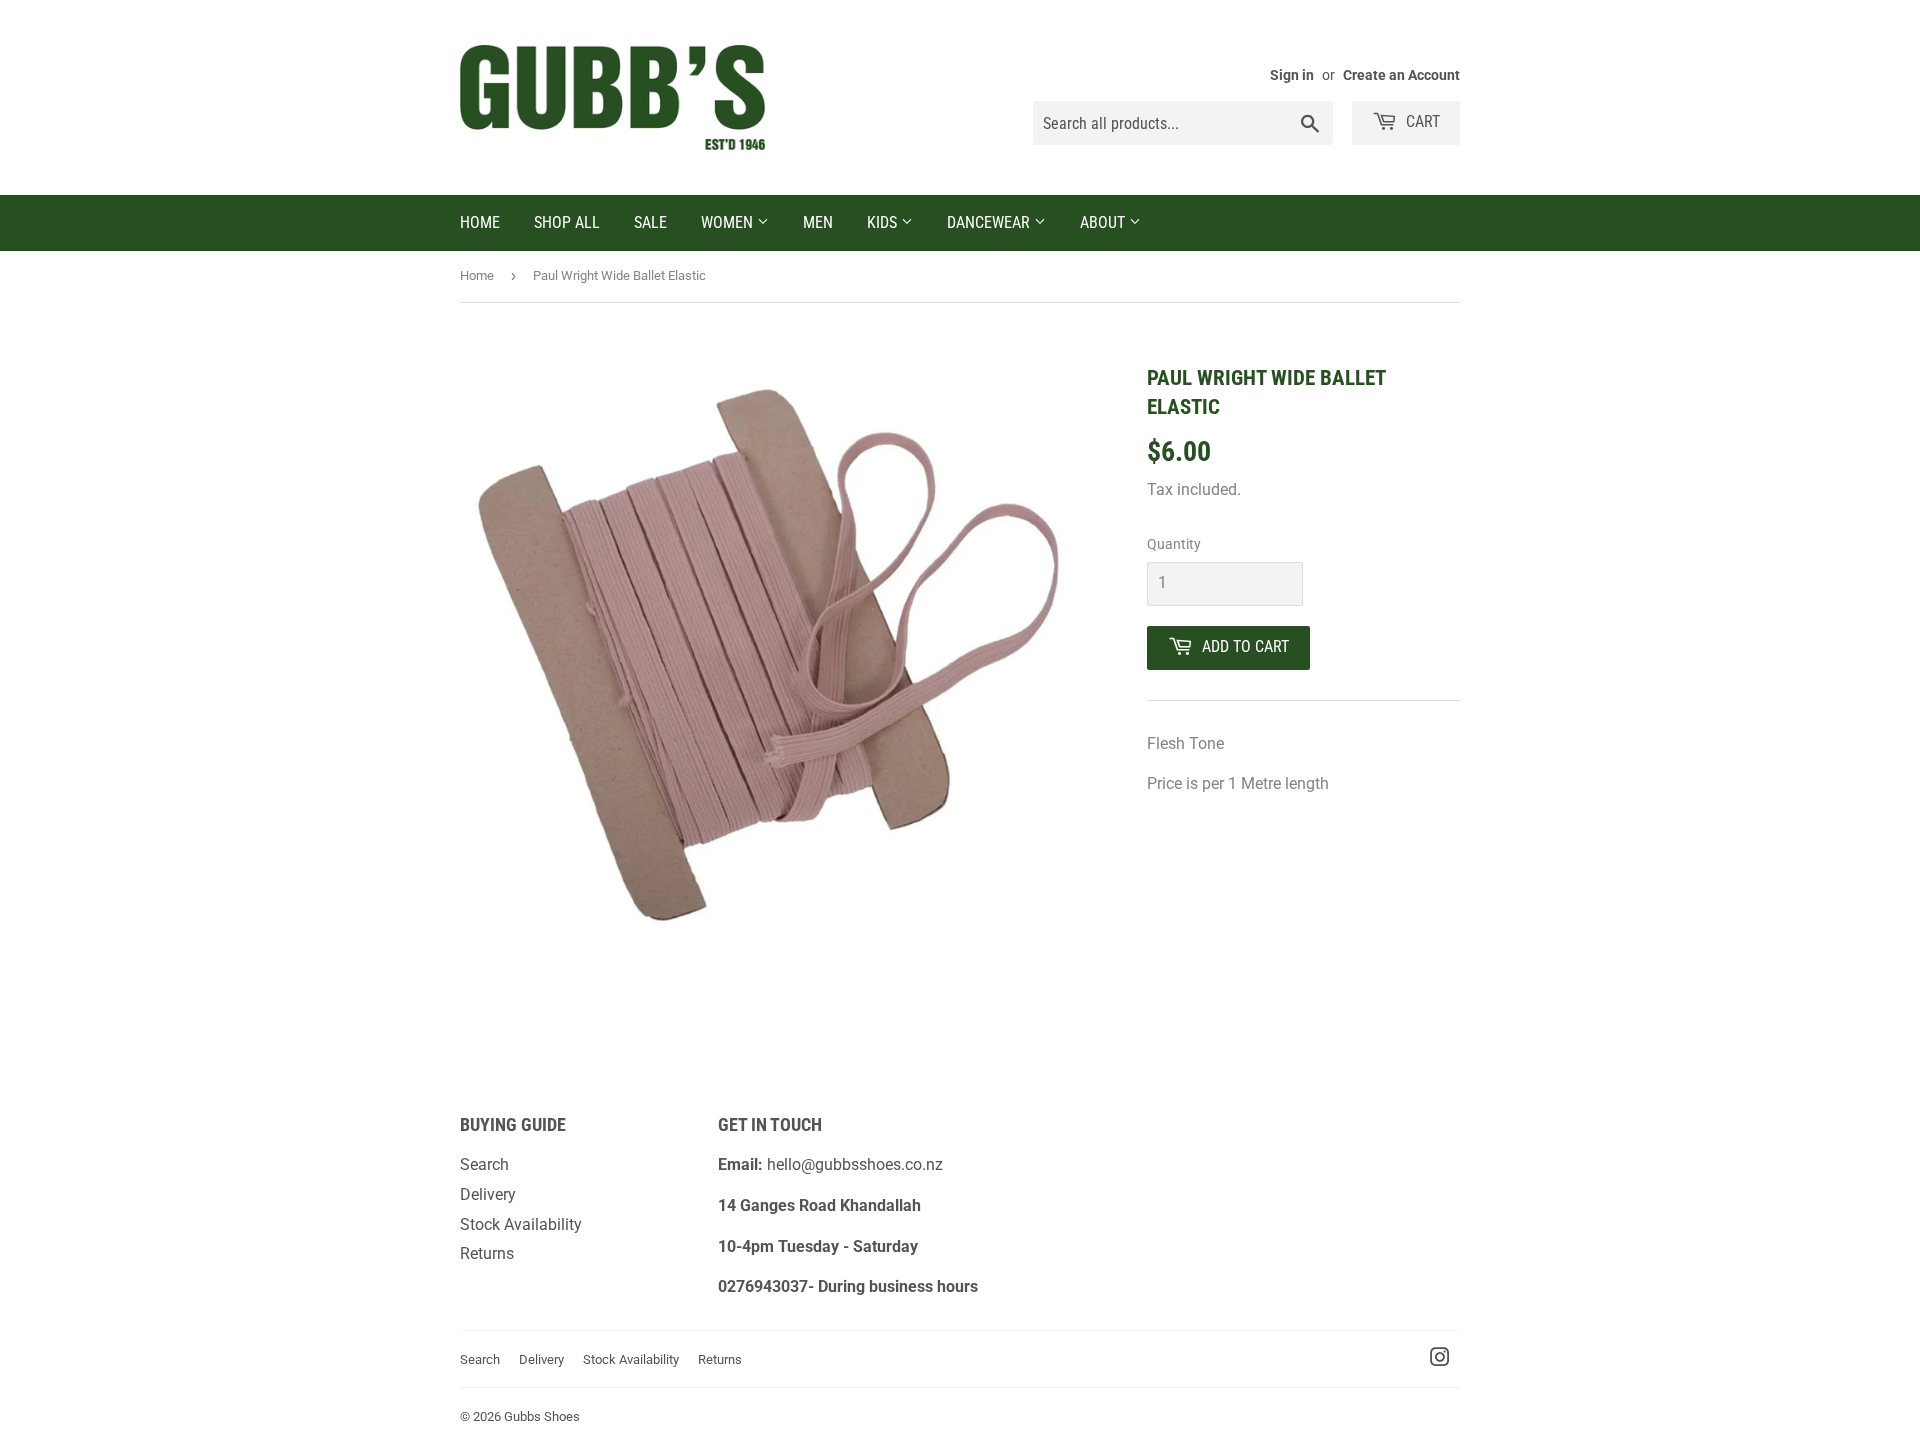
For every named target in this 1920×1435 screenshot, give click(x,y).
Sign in (1292, 75)
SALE (650, 222)
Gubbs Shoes (542, 1416)
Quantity (1174, 544)
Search (484, 1164)
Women (729, 222)
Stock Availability (521, 1224)
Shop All (567, 222)
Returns (487, 1253)
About (1104, 222)
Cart (1421, 121)
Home (480, 222)
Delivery (488, 1194)
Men (818, 222)
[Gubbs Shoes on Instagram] (1440, 1359)
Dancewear (990, 222)
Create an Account (1401, 75)
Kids (884, 222)
